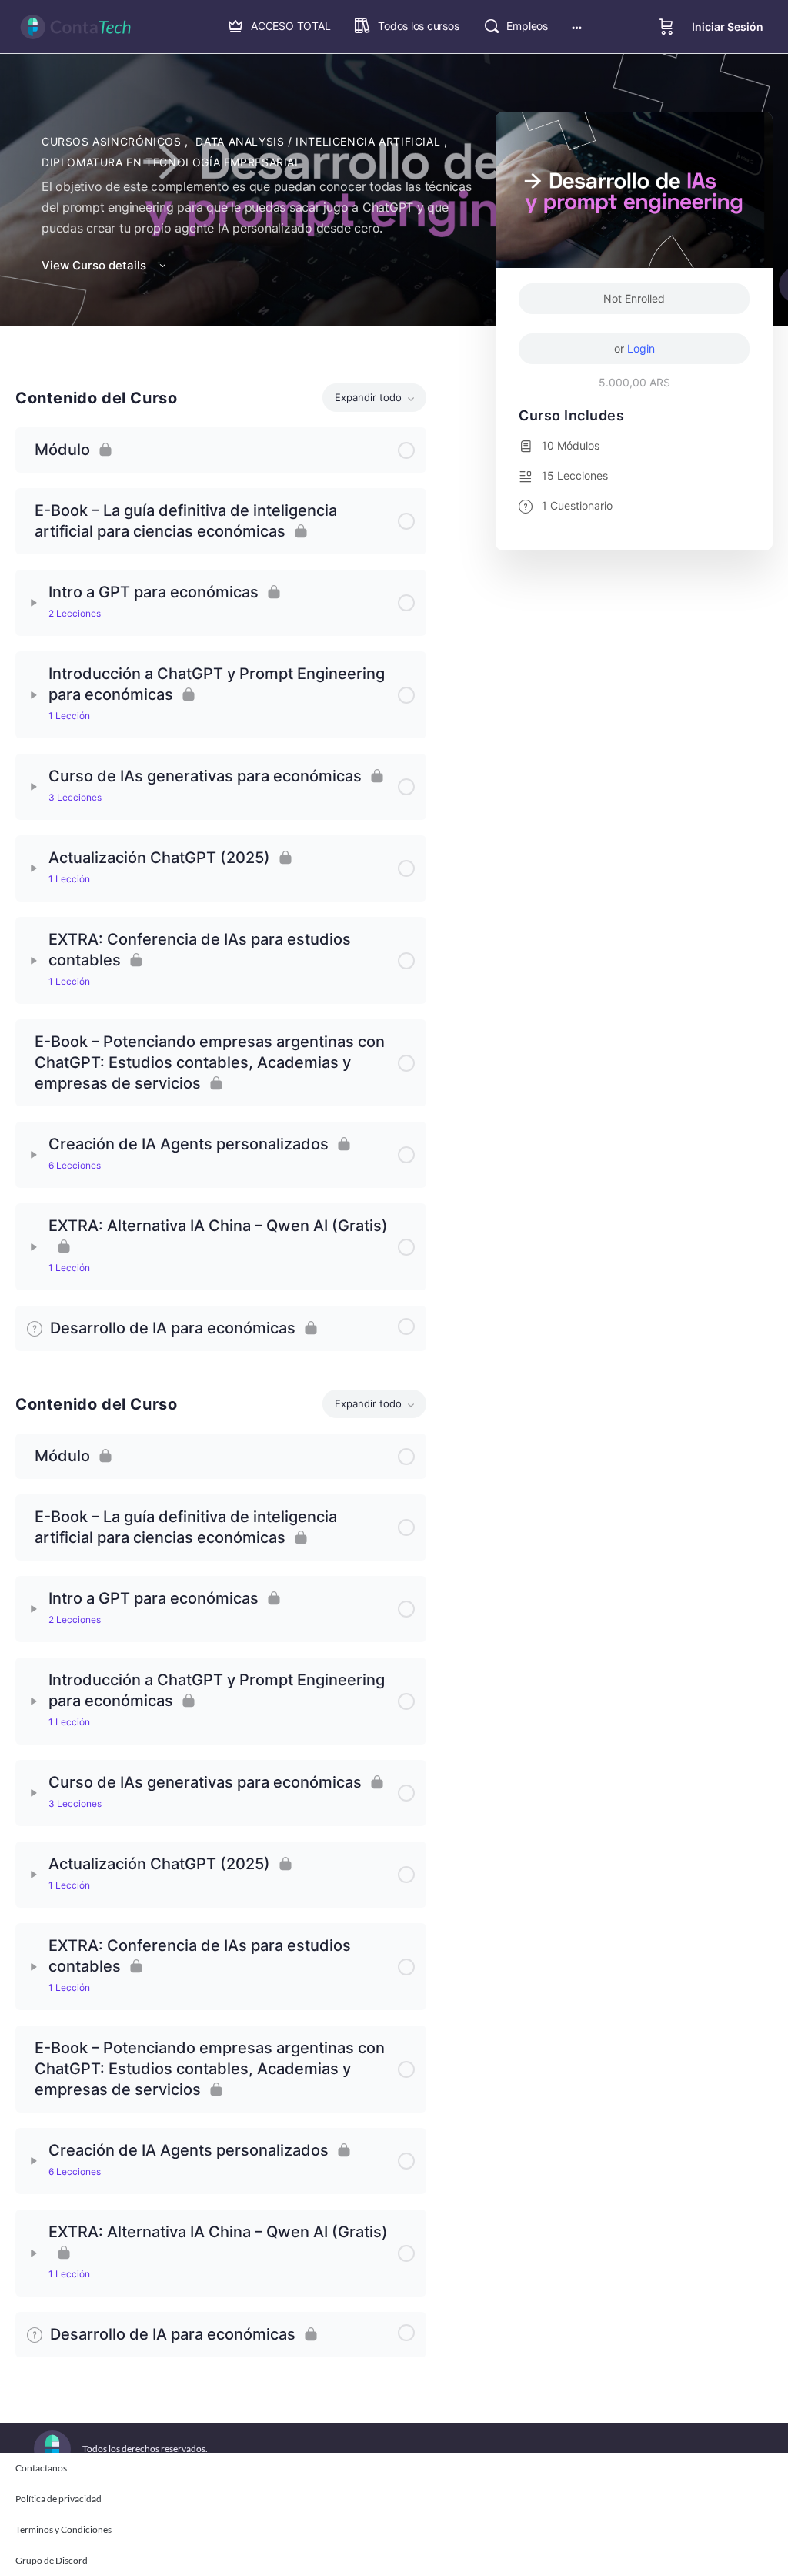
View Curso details (95, 265)
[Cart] (666, 27)
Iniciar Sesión (728, 27)
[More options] (577, 27)
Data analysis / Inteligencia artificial (319, 141)
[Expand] (34, 603)
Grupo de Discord (52, 2560)
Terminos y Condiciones (63, 2529)
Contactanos (41, 2468)
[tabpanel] (221, 852)
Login (641, 348)
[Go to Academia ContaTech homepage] (75, 26)
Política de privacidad (58, 2499)
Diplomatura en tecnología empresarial (172, 162)
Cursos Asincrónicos (113, 141)
